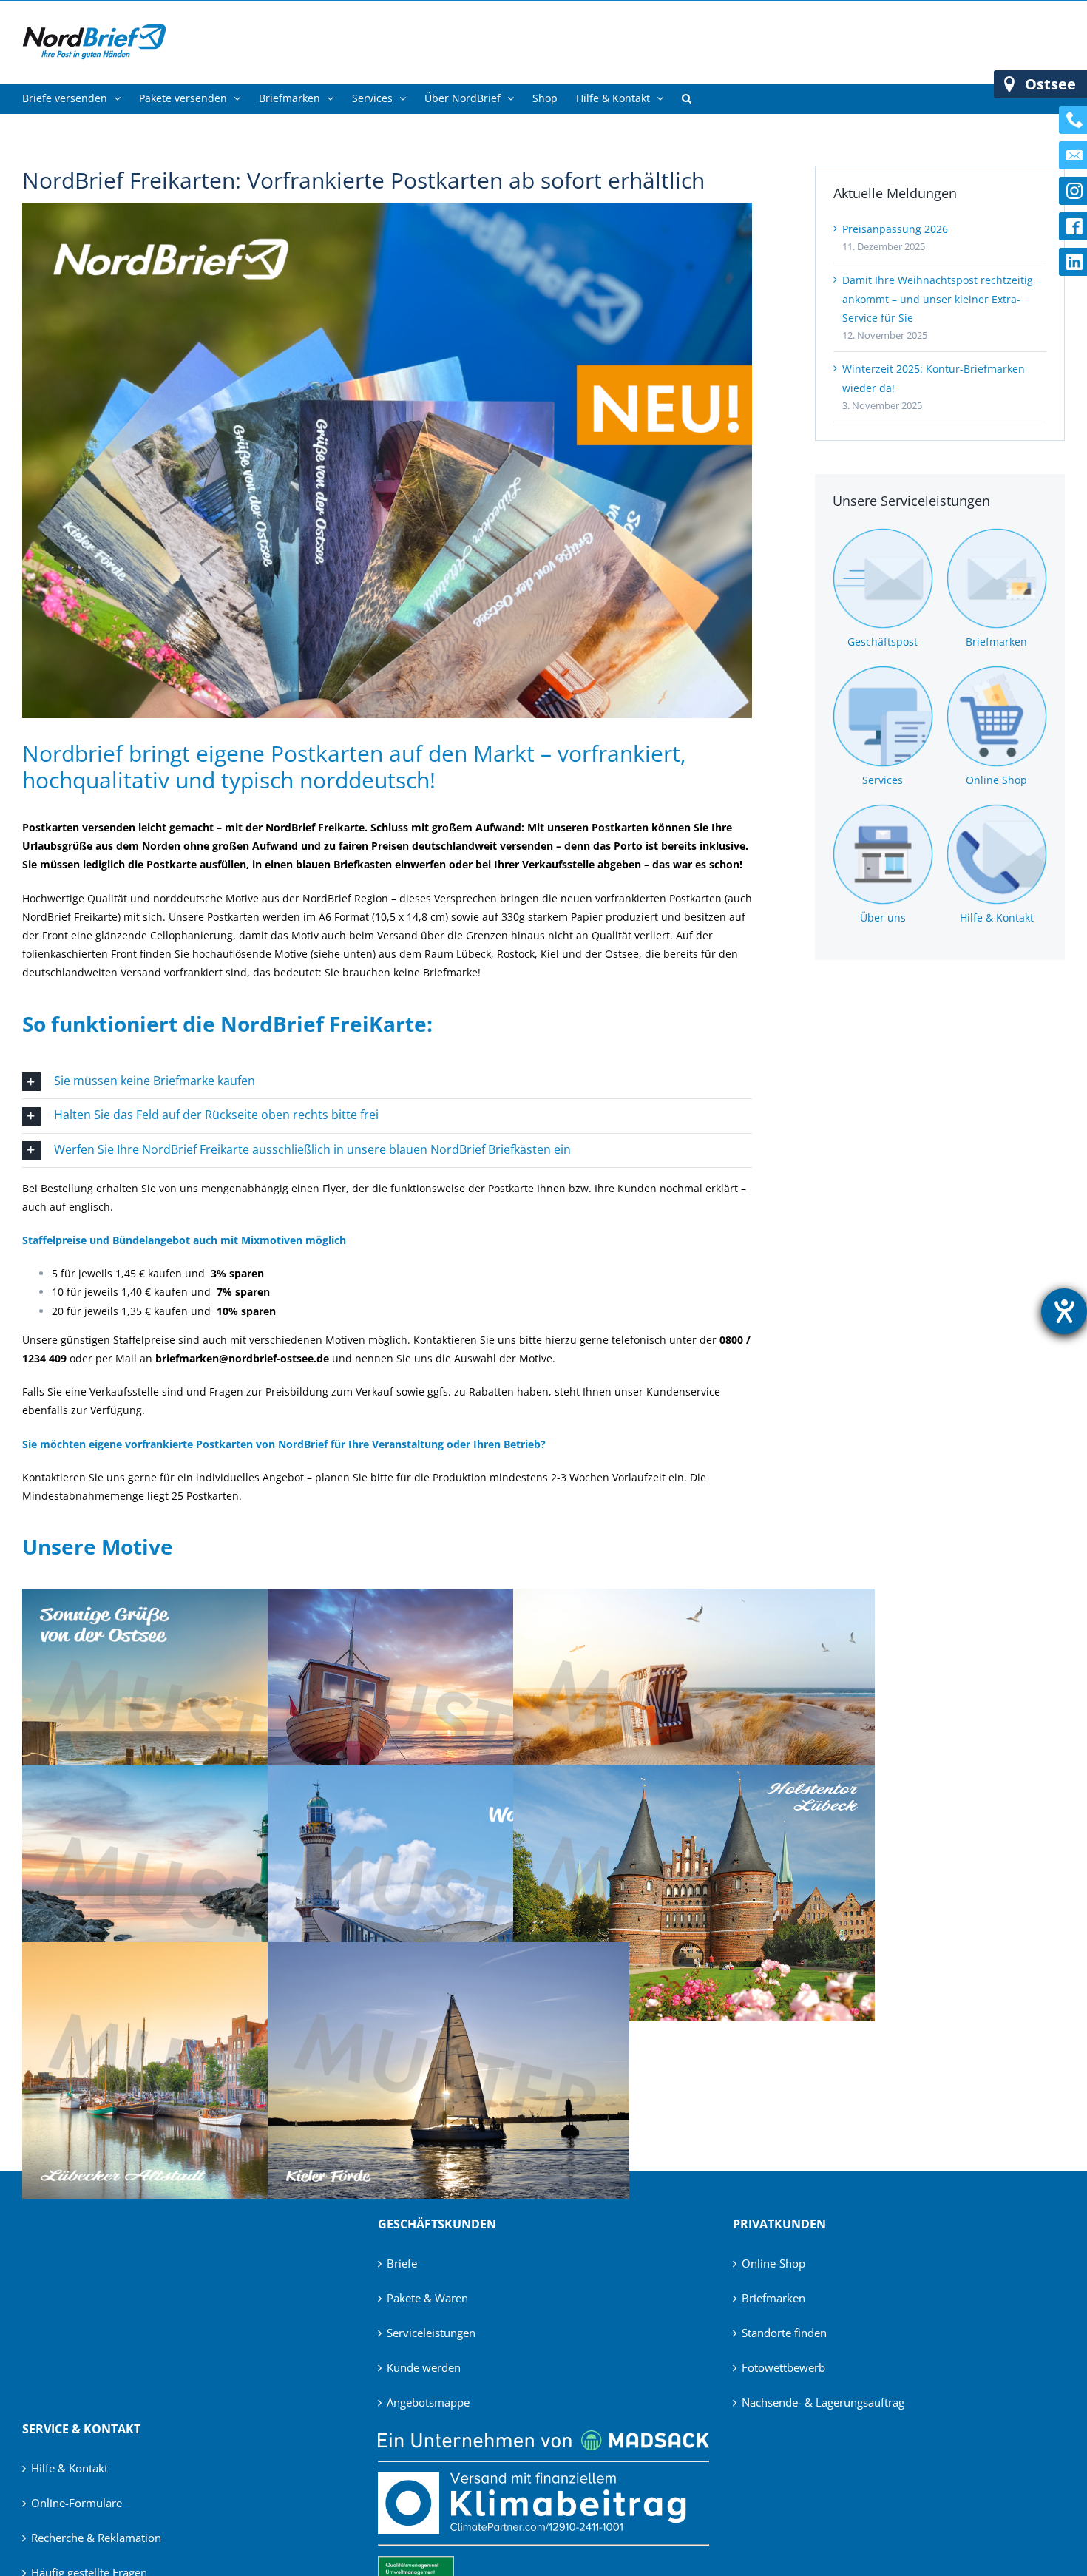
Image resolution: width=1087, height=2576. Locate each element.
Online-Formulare (77, 2503)
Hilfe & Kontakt (70, 2468)
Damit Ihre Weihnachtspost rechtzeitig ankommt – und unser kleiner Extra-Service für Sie (938, 298)
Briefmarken (773, 2298)
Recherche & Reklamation (96, 2538)
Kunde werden (424, 2367)
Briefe (402, 2263)
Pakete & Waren (427, 2298)
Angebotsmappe (428, 2402)
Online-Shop (773, 2263)
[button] (687, 98)
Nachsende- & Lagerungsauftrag (823, 2402)
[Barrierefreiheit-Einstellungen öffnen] (1064, 1311)
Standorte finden (784, 2333)
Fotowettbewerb (783, 2367)
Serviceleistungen (431, 2333)
